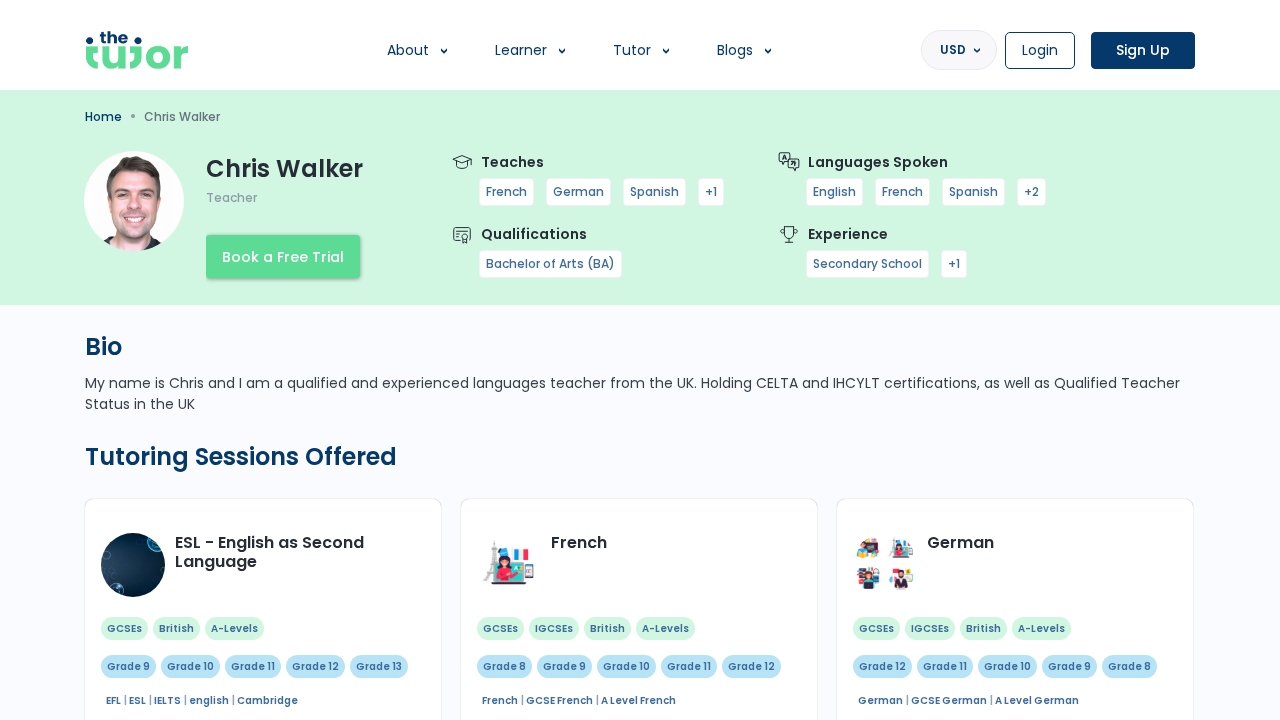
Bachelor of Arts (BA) (550, 263)
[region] (640, 360)
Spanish (654, 191)
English (834, 191)
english (209, 700)
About (408, 50)
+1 (711, 191)
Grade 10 (190, 666)
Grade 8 (504, 666)
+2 (1031, 191)
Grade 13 (379, 666)
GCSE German (949, 700)
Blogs (735, 50)
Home (103, 116)
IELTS (167, 700)
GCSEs (124, 628)
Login (1040, 50)
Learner (521, 50)
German (578, 191)
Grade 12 (315, 666)
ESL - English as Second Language (269, 552)
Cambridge (267, 700)
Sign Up (1143, 50)
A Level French (638, 700)
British (176, 628)
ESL (137, 700)
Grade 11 (253, 666)
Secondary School (867, 263)
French (506, 191)
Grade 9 (128, 666)
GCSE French (559, 700)
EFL (113, 700)
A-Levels (234, 628)
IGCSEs (554, 628)
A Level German (1037, 700)
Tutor (632, 50)
